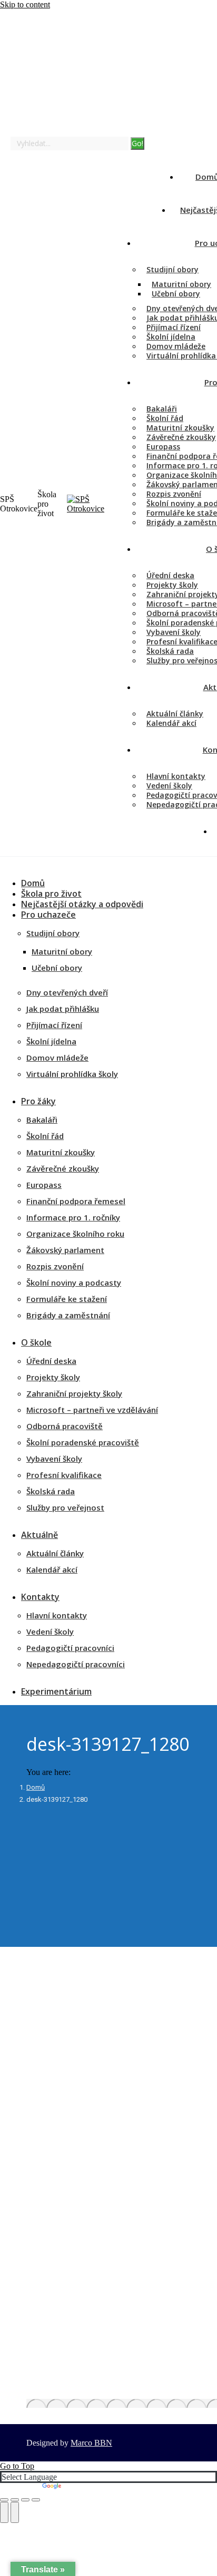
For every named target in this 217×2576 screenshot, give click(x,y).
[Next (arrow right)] (15, 2512)
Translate (78, 2487)
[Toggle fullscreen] (25, 2500)
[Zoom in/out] (36, 2500)
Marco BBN (91, 2443)
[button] (79, 867)
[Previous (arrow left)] (4, 2512)
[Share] (15, 2500)
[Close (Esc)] (4, 2500)
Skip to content (25, 4)
